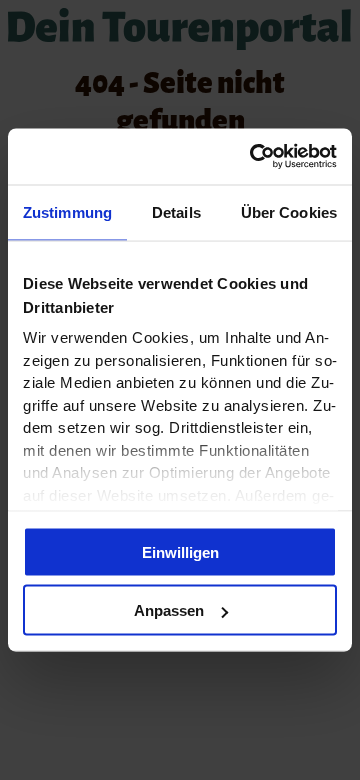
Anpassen (169, 610)
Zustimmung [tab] (67, 211)
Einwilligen (180, 551)
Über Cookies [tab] (289, 211)
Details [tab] (176, 211)
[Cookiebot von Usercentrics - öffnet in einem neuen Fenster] (254, 157)
